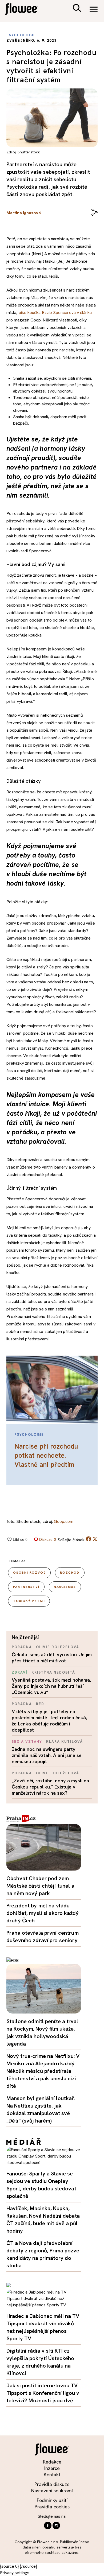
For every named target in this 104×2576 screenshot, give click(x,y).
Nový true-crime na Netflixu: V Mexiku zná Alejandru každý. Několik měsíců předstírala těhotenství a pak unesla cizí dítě (43, 2071)
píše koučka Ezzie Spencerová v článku (55, 313)
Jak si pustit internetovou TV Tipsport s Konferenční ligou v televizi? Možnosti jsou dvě (43, 2393)
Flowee (25, 10)
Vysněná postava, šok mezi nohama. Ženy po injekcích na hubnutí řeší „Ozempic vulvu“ (51, 1686)
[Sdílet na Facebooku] (89, 1540)
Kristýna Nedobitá (53, 1672)
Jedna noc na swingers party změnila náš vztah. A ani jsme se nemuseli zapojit (47, 1755)
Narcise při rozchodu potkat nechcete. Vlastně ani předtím (46, 1455)
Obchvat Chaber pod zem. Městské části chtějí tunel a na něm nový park (40, 1886)
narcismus (65, 1587)
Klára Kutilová (64, 1742)
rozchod (70, 1573)
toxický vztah (29, 1601)
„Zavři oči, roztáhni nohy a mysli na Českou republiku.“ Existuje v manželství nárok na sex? (50, 1787)
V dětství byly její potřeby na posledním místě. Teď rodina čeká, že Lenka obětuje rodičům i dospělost (49, 1721)
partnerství (26, 1587)
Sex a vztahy (27, 1742)
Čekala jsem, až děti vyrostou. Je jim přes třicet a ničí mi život (52, 1658)
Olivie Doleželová (58, 1647)
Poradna (22, 1647)
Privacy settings (15, 2573)
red (40, 1704)
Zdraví (20, 1672)
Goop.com (64, 1521)
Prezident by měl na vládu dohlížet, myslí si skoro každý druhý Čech (43, 1913)
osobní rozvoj (29, 1573)
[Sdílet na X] (95, 1539)
